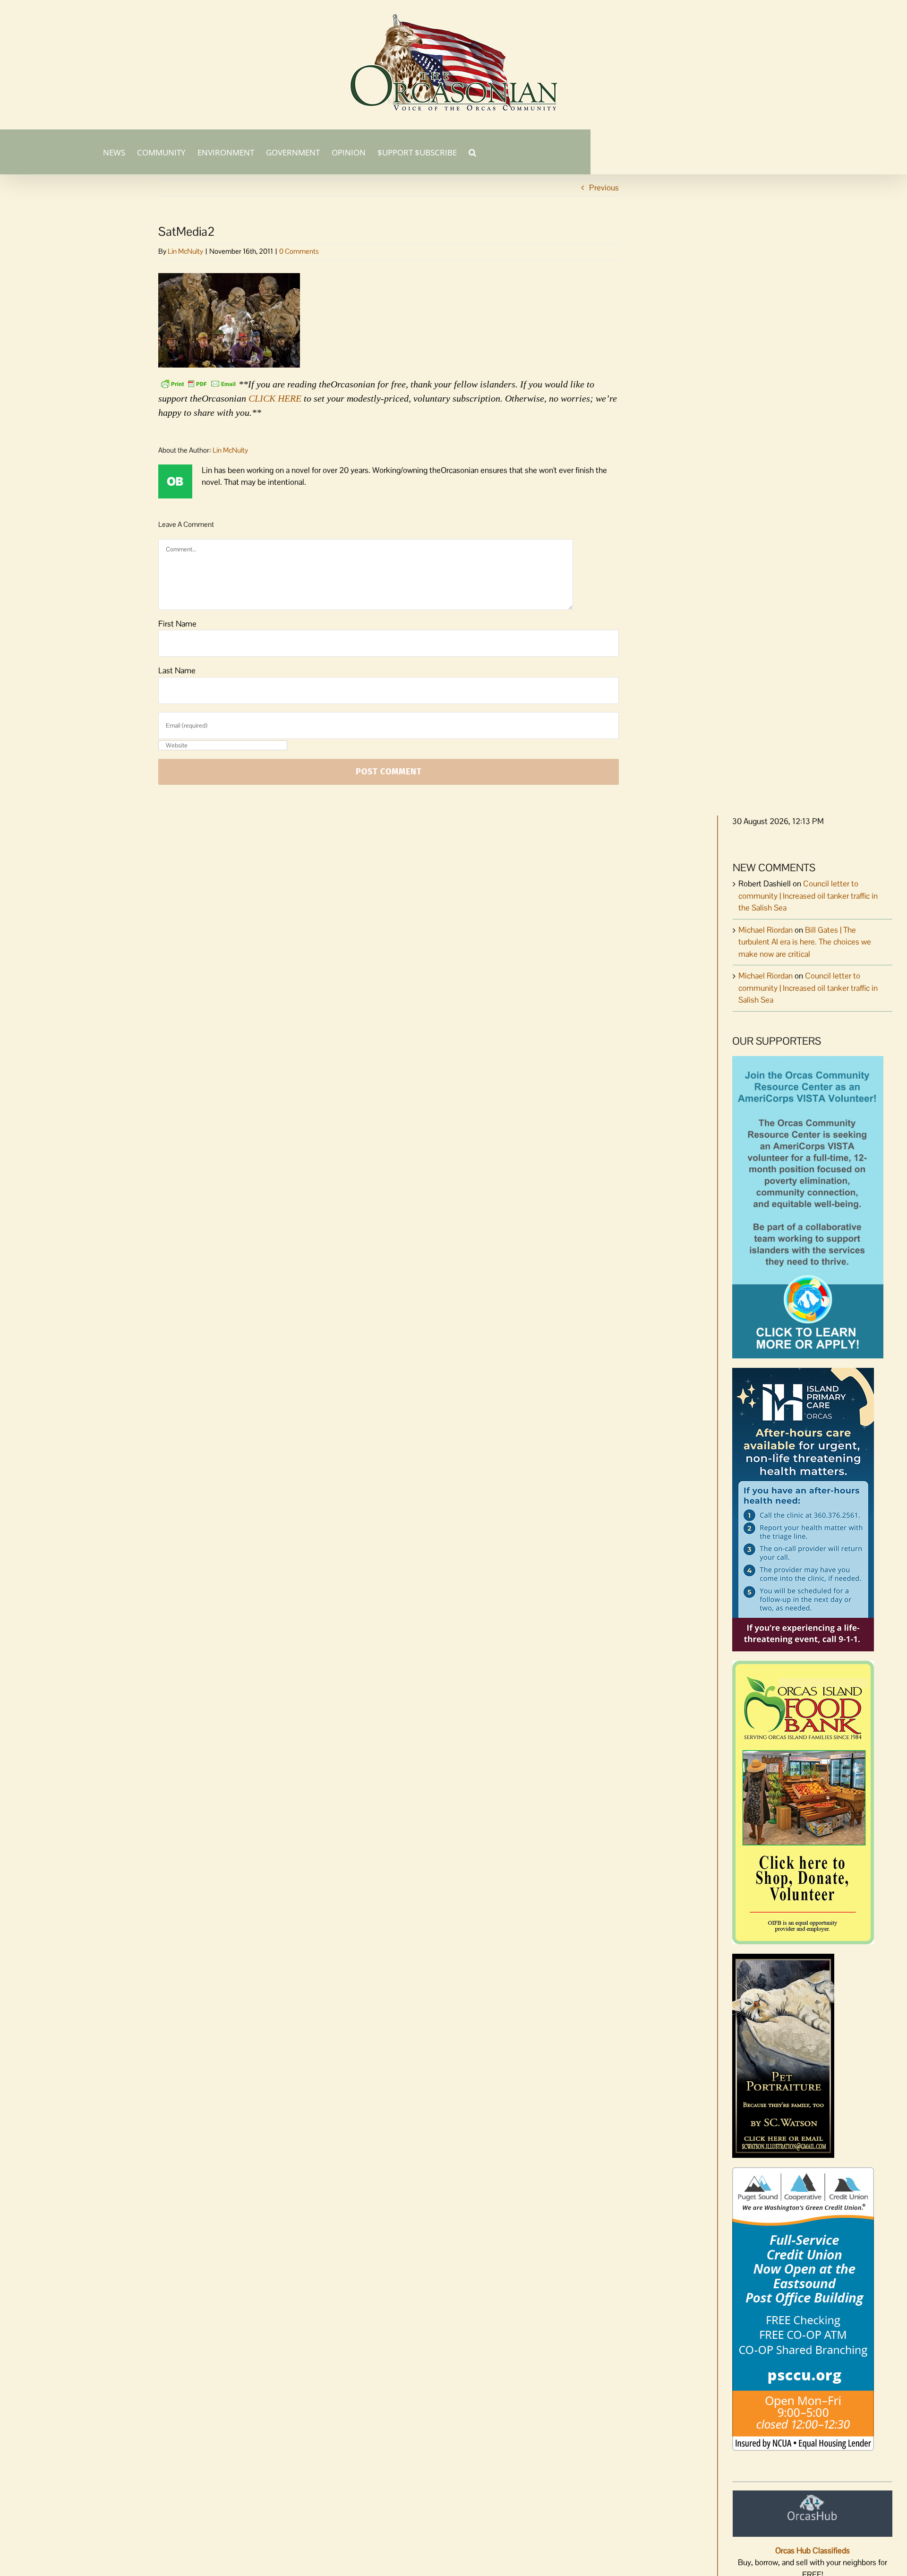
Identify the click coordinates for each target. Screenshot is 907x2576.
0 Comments (299, 251)
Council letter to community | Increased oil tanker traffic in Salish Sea (808, 988)
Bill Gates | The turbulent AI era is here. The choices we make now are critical (805, 942)
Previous (604, 188)
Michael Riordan (766, 930)
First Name (177, 624)
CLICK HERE (275, 398)
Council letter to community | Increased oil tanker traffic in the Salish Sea (808, 896)
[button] (472, 152)
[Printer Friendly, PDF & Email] (198, 383)
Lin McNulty (185, 251)
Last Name (177, 670)
